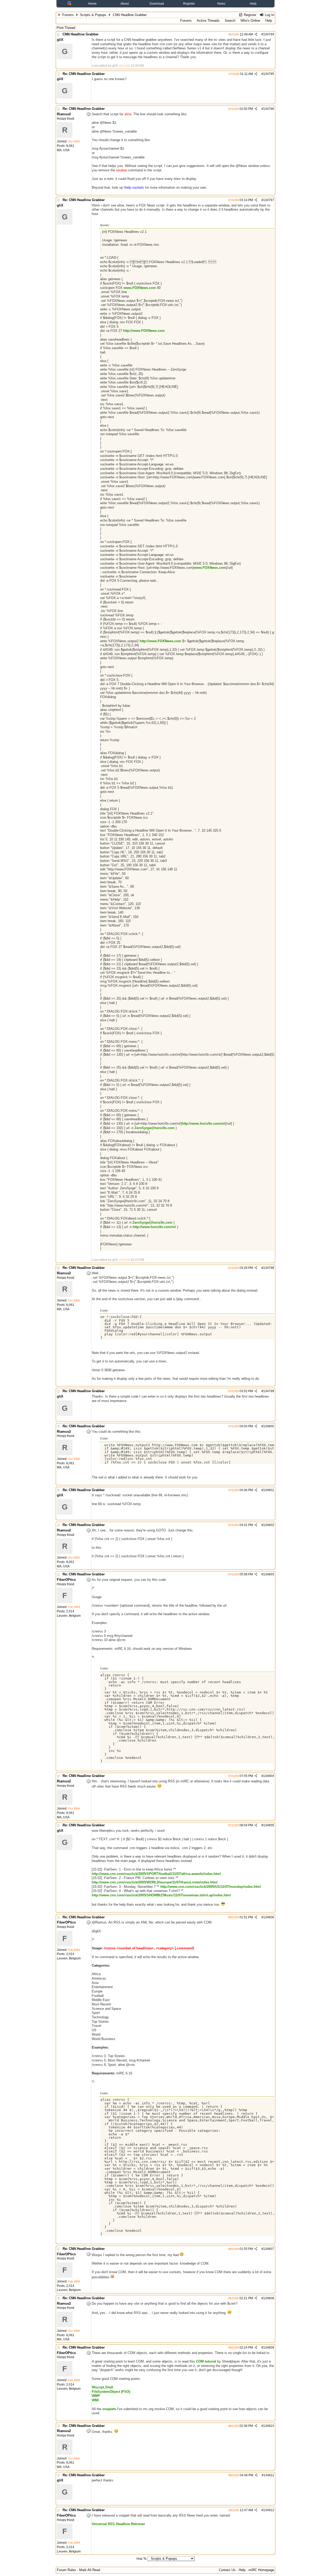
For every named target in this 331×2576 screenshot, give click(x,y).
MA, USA (63, 150)
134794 (269, 34)
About (125, 4)
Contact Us (227, 2570)
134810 (269, 2426)
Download (157, 4)
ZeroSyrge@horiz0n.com (155, 1128)
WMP (96, 2396)
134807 (269, 2249)
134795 (269, 74)
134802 (269, 1525)
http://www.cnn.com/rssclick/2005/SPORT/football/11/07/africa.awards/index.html (156, 1874)
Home (92, 4)
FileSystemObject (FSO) (111, 2392)
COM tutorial (206, 2361)
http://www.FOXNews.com (144, 331)
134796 (269, 109)
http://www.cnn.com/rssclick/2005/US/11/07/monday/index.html (211, 1887)
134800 (269, 1426)
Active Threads (208, 21)
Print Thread (66, 28)
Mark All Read (90, 2570)
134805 (269, 1825)
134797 (269, 200)
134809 (269, 2348)
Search (230, 21)
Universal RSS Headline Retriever (118, 2524)
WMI (95, 2400)
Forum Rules (66, 2570)
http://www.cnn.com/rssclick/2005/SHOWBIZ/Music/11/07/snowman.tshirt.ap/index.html (161, 1895)
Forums (68, 15)
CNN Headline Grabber (81, 34)
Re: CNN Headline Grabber (84, 74)
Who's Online (250, 21)
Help (253, 4)
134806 (269, 1917)
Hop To (142, 2559)
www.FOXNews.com (140, 288)
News (221, 4)
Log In (269, 15)
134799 (269, 1391)
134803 (269, 1574)
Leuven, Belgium (69, 1616)
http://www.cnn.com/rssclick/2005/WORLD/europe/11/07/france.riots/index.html (155, 1882)
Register (189, 4)
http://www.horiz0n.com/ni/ (204, 1124)
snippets (109, 2409)
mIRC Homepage (261, 2570)
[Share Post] (256, 34)
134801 (269, 1490)
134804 (269, 1776)
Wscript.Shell (103, 2387)
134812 (269, 2510)
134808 (269, 2298)
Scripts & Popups (93, 15)
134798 (269, 1268)
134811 (269, 2475)
